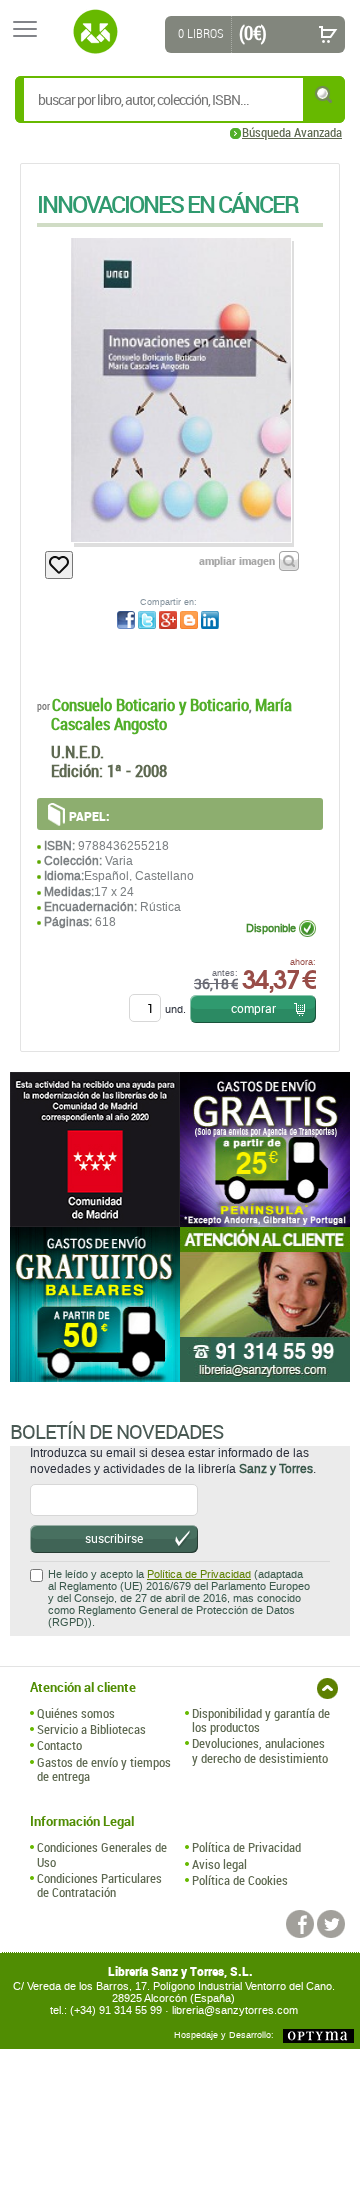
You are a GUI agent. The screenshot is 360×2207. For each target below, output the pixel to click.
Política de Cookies (240, 1880)
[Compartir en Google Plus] (168, 620)
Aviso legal (219, 1864)
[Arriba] (327, 1688)
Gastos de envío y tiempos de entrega (104, 1769)
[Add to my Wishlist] (59, 565)
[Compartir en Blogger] (189, 620)
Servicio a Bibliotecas (91, 1729)
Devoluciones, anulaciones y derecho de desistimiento (260, 1750)
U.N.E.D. (77, 751)
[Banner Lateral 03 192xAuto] (265, 1304)
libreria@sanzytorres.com (235, 2010)
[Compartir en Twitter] (147, 620)
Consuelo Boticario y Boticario (150, 704)
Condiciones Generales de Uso (102, 1854)
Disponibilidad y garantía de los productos (261, 1720)
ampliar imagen (237, 560)
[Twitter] (331, 1924)
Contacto (59, 1745)
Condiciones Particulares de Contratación (99, 1885)
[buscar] (325, 94)
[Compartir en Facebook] (126, 620)
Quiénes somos (76, 1713)
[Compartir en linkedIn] (210, 620)
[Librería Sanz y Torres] (95, 32)
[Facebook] (300, 1924)
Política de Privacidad (199, 1574)
